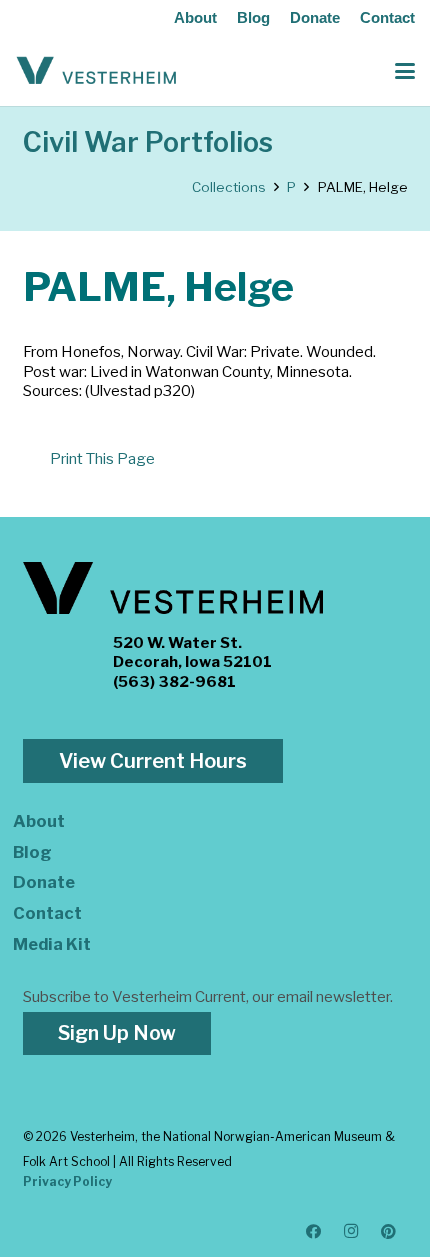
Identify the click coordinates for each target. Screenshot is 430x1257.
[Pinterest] (389, 1232)
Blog (253, 17)
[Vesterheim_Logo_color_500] (96, 71)
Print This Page (102, 459)
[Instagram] (352, 1232)
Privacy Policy (67, 1181)
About (195, 17)
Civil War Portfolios (148, 142)
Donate (315, 17)
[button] (405, 71)
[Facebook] (314, 1232)
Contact (387, 17)
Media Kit (52, 944)
